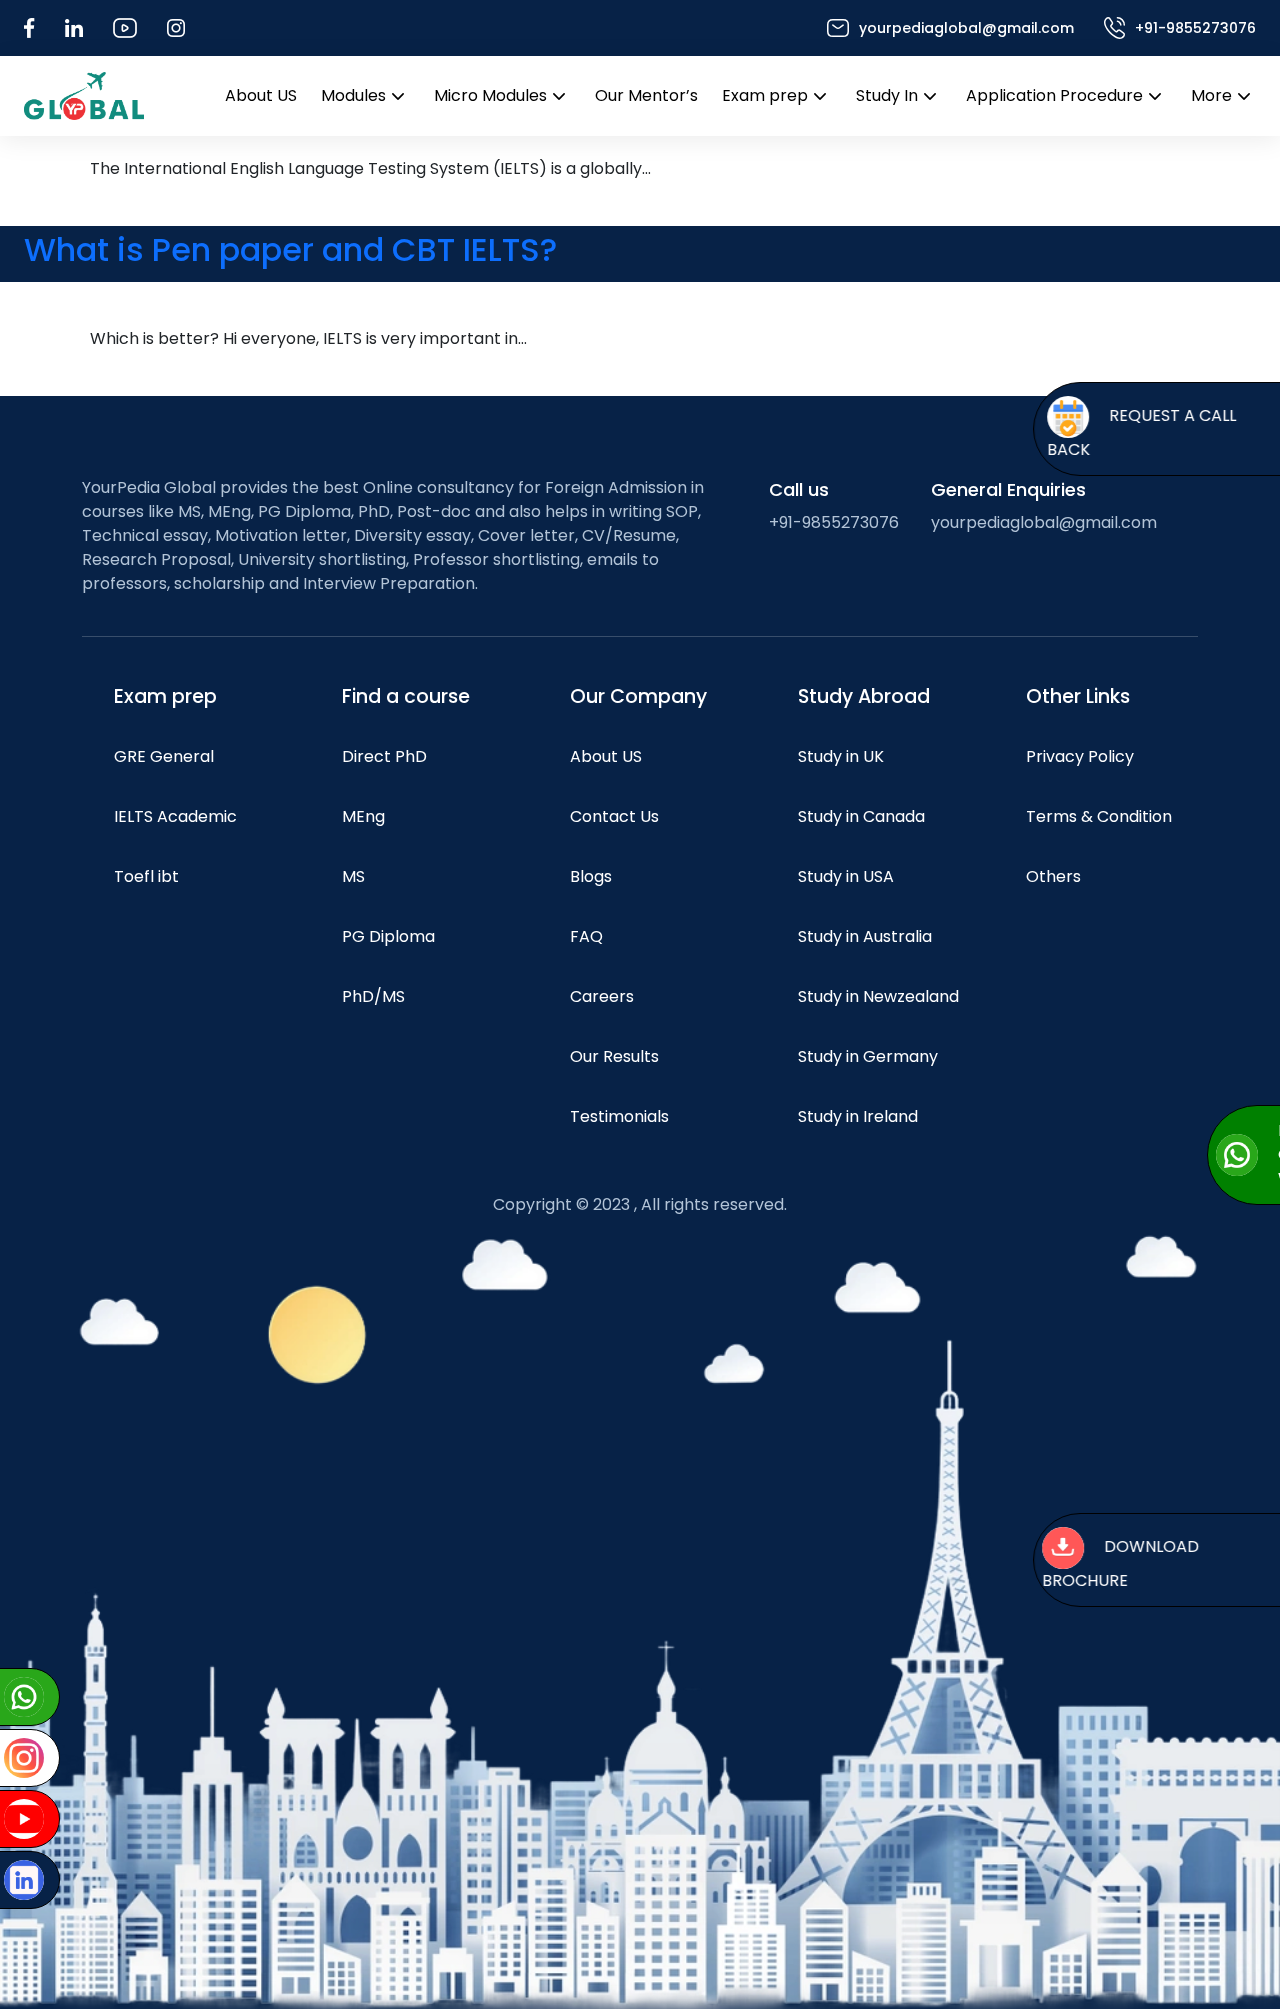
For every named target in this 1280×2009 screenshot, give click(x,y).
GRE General (164, 756)
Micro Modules (490, 95)
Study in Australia (865, 936)
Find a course (406, 696)
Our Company (638, 696)
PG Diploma (388, 936)
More (1211, 95)
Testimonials (619, 1116)
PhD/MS (373, 996)
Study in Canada (861, 816)
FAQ (586, 936)
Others (1053, 876)
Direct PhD (384, 756)
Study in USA (846, 876)
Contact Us (614, 816)
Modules (353, 95)
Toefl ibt (146, 876)
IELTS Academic (175, 816)
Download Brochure (1106, 1564)
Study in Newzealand (878, 996)
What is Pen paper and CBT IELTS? (290, 249)
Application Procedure (1054, 95)
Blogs (591, 876)
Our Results (614, 1056)
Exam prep (765, 95)
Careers (602, 996)
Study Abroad (864, 696)
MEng (363, 816)
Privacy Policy (1080, 756)
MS (353, 876)
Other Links (1078, 696)
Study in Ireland (858, 1116)
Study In (887, 95)
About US (261, 95)
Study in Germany (868, 1056)
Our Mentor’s (646, 95)
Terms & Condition (1099, 816)
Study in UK (841, 756)
